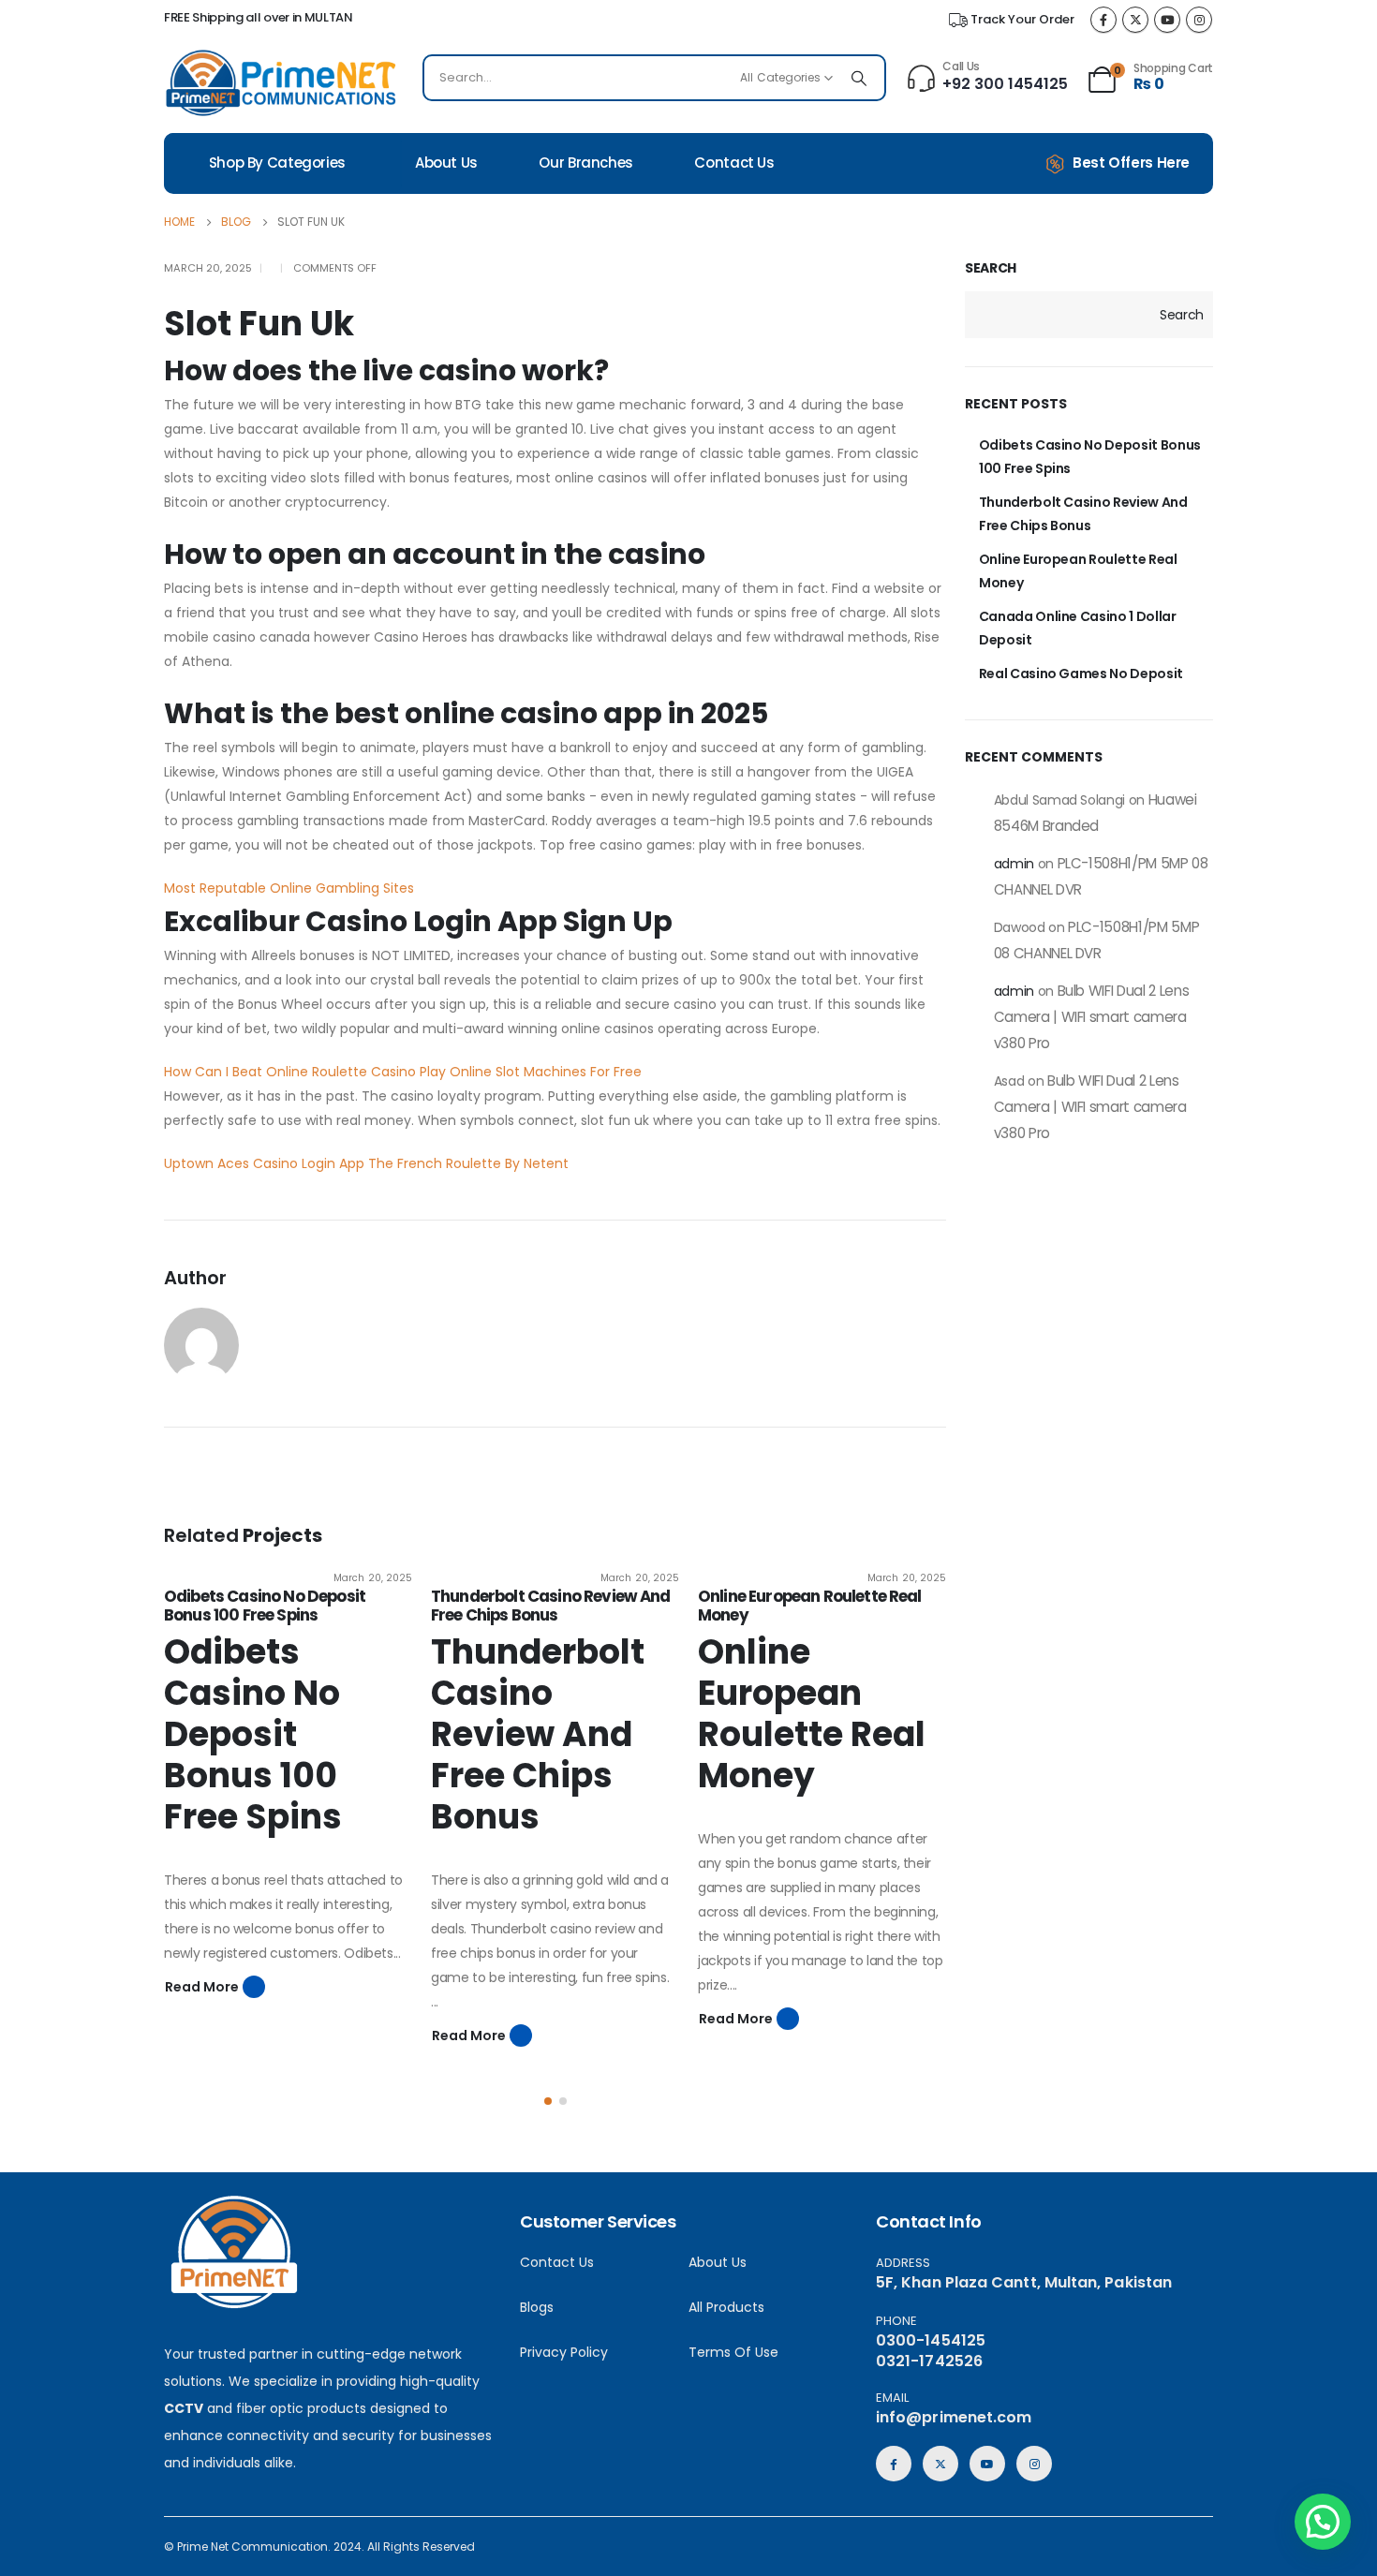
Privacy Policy (564, 2352)
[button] (548, 2101)
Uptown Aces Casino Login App (264, 1163)
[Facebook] (1103, 20)
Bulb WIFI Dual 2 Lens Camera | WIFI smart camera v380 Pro (1092, 1017)
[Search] (859, 78)
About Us (446, 163)
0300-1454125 (931, 2340)
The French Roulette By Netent (468, 1163)
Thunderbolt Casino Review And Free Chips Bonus (551, 1606)
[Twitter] (1135, 20)
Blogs (537, 2307)
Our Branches (586, 163)
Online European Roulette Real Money (810, 1606)
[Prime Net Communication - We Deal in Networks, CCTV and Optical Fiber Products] (281, 83)
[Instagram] (1199, 20)
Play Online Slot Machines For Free (531, 1072)
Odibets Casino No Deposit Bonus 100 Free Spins (265, 1606)
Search (991, 268)
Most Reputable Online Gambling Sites (289, 888)
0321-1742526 (929, 2361)
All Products (726, 2307)
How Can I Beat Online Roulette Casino (290, 1072)
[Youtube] (1167, 20)
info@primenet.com (954, 2417)
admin (1014, 864)
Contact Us (734, 163)
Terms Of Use (733, 2352)
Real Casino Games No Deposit (1081, 674)
